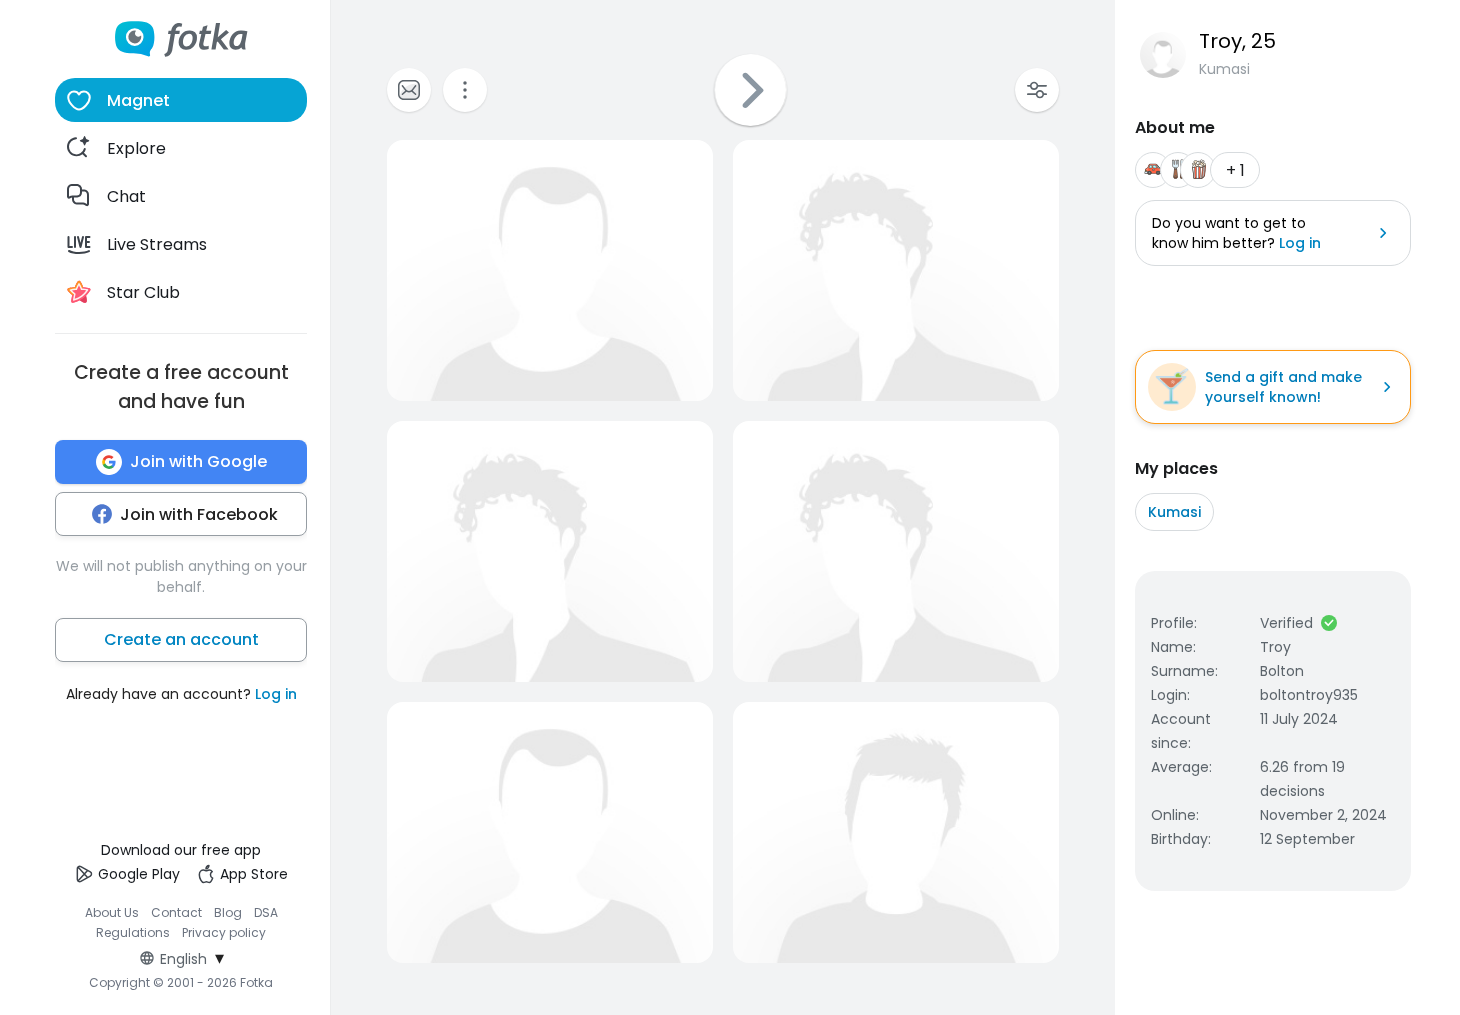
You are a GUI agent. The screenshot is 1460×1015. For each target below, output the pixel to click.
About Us (112, 912)
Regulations (133, 932)
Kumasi (1174, 512)
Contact (176, 912)
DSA (266, 912)
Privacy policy (224, 932)
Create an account (181, 639)
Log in (276, 694)
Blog (228, 912)
